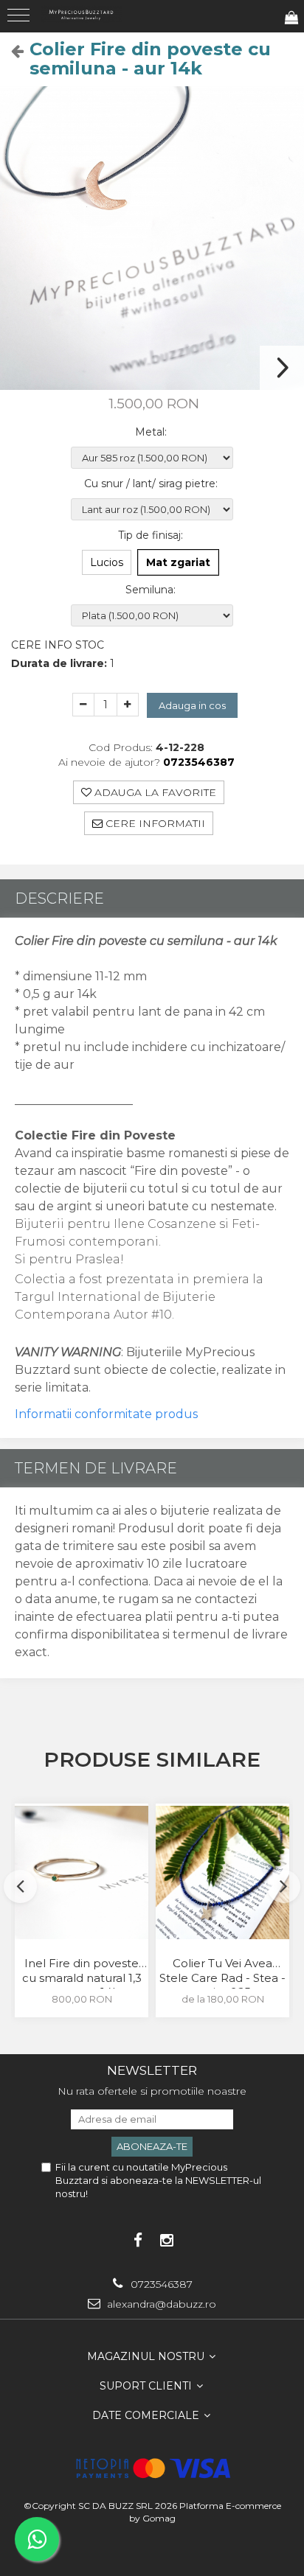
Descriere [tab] (59, 898)
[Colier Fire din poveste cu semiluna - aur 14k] (152, 238)
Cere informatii (154, 823)
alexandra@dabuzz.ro (160, 2304)
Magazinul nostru (147, 2356)
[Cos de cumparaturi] (291, 18)
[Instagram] (166, 2240)
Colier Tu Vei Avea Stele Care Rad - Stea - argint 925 (222, 1972)
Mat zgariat (178, 562)
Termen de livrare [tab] (96, 1468)
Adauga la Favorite (154, 792)
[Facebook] (138, 2240)
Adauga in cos (192, 705)
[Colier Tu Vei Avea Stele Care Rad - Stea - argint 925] (222, 1872)
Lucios (107, 562)
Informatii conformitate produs (106, 1414)
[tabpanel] (152, 238)
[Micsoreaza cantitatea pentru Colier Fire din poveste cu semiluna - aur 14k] (83, 705)
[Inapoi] (11, 51)
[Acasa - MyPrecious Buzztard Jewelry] (81, 14)
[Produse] (20, 20)
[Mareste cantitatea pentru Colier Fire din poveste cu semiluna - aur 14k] (128, 705)
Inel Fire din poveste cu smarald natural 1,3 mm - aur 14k (82, 1972)
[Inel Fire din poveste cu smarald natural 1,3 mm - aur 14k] (82, 1872)
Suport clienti (147, 2386)
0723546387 (160, 2284)
